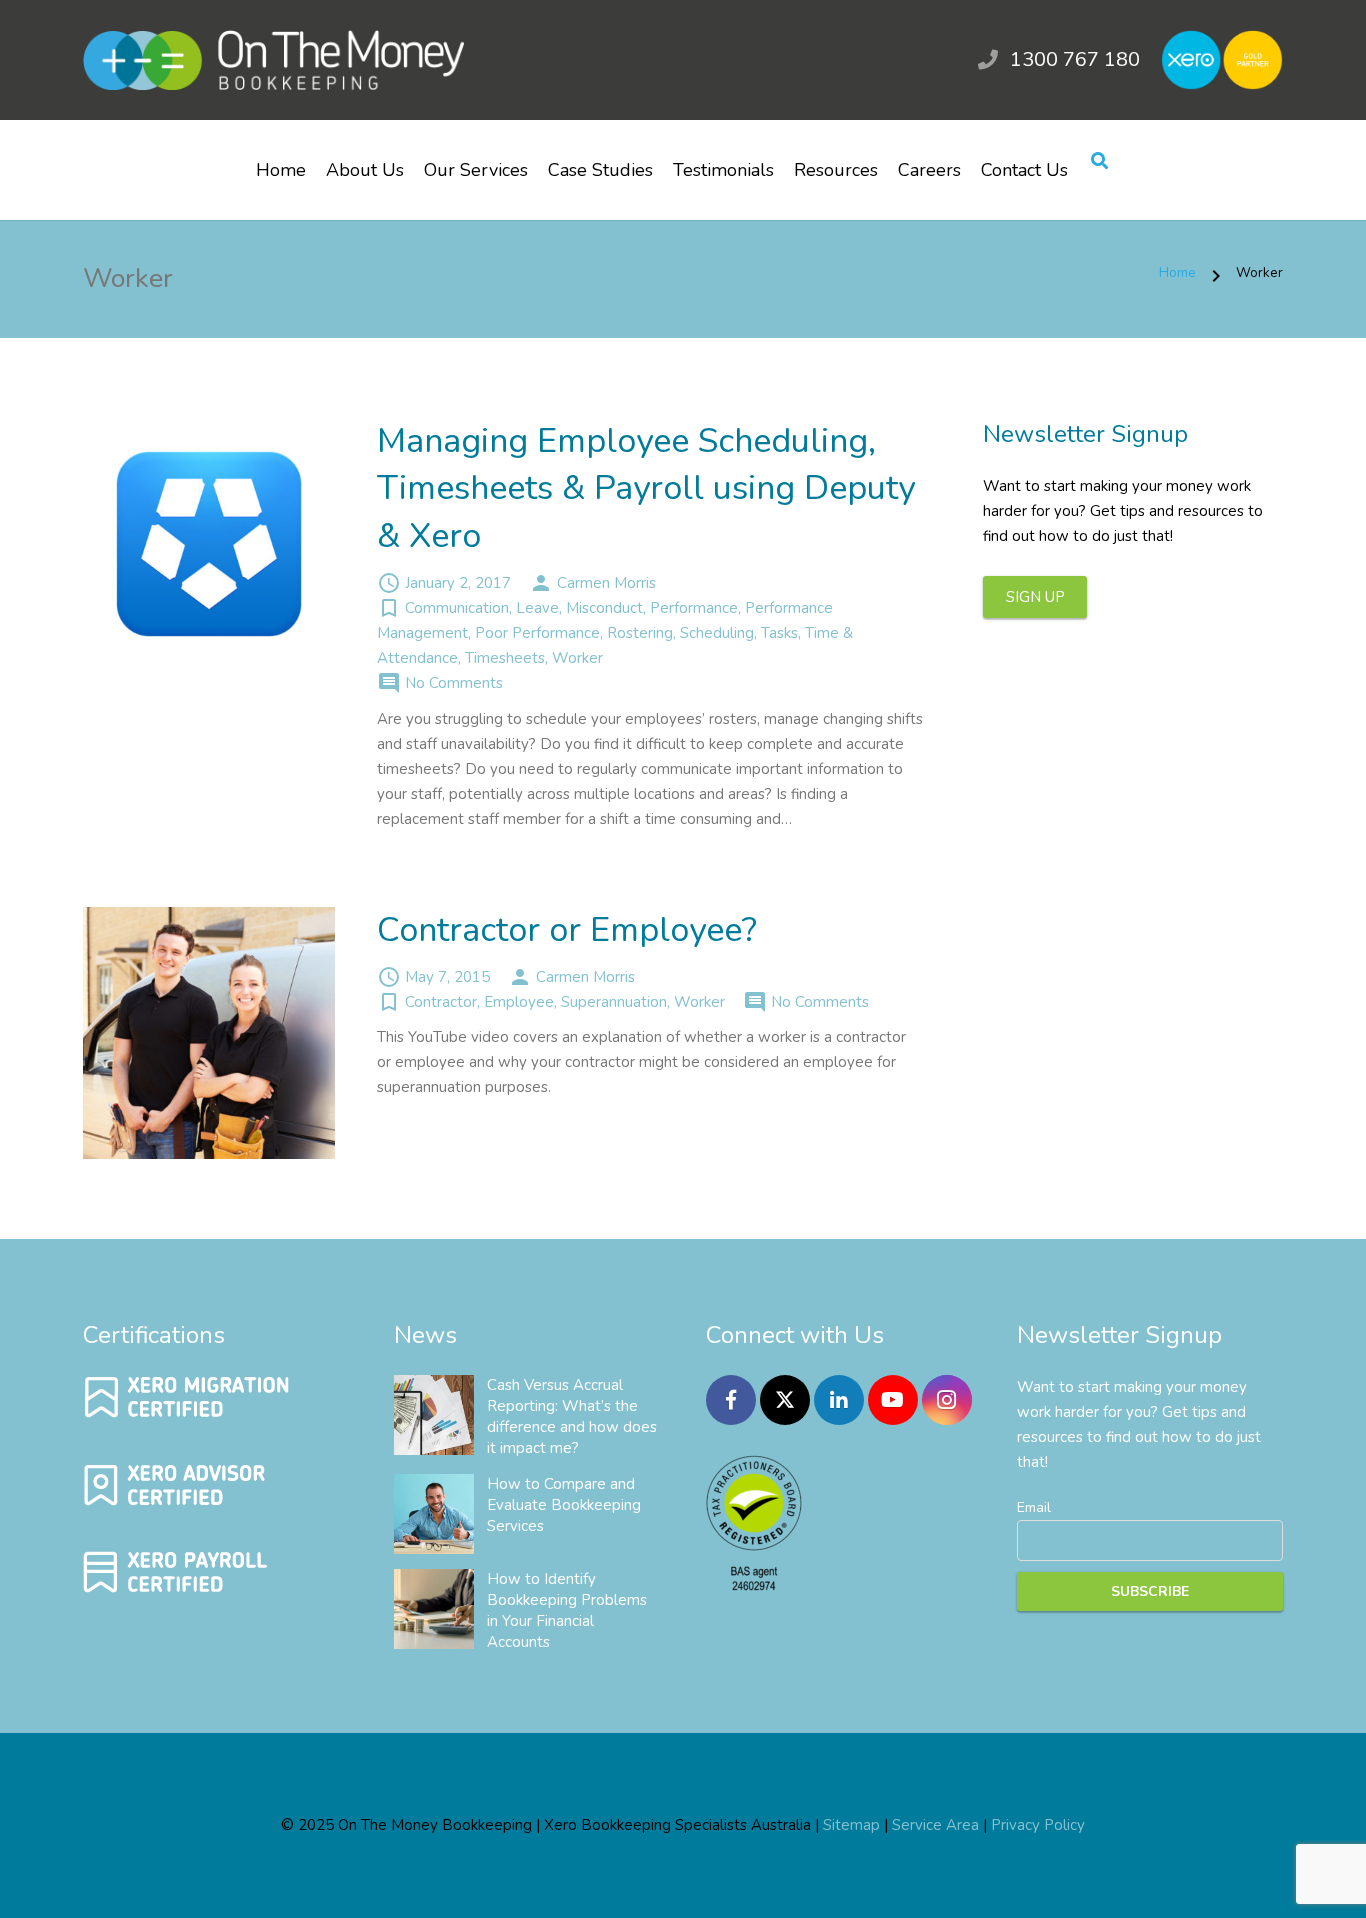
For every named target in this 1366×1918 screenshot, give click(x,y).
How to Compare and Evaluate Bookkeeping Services (564, 1505)
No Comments (454, 683)
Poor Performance (537, 633)
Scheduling (717, 633)
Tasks (779, 633)
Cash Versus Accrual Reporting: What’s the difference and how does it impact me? (572, 1416)
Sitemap (851, 1825)
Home (1177, 272)
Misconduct (604, 608)
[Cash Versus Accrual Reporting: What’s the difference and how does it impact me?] (434, 1415)
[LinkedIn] (839, 1400)
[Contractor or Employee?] (209, 1033)
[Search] (1099, 162)
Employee (519, 1002)
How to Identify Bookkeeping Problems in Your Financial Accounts (567, 1610)
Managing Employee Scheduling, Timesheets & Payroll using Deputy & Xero (646, 488)
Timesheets (505, 658)
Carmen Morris (606, 583)
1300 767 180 (1075, 59)
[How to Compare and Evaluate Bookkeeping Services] (434, 1514)
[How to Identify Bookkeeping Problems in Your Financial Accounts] (434, 1609)
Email (1034, 1507)
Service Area (935, 1825)
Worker (577, 658)
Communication (457, 608)
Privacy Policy (1038, 1825)
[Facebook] (731, 1400)
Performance (694, 608)
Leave (537, 608)
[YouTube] (893, 1400)
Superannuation (614, 1002)
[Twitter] (785, 1400)
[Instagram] (947, 1400)
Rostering (640, 633)
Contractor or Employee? (567, 930)
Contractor (441, 1002)
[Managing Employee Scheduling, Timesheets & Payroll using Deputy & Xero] (209, 544)
